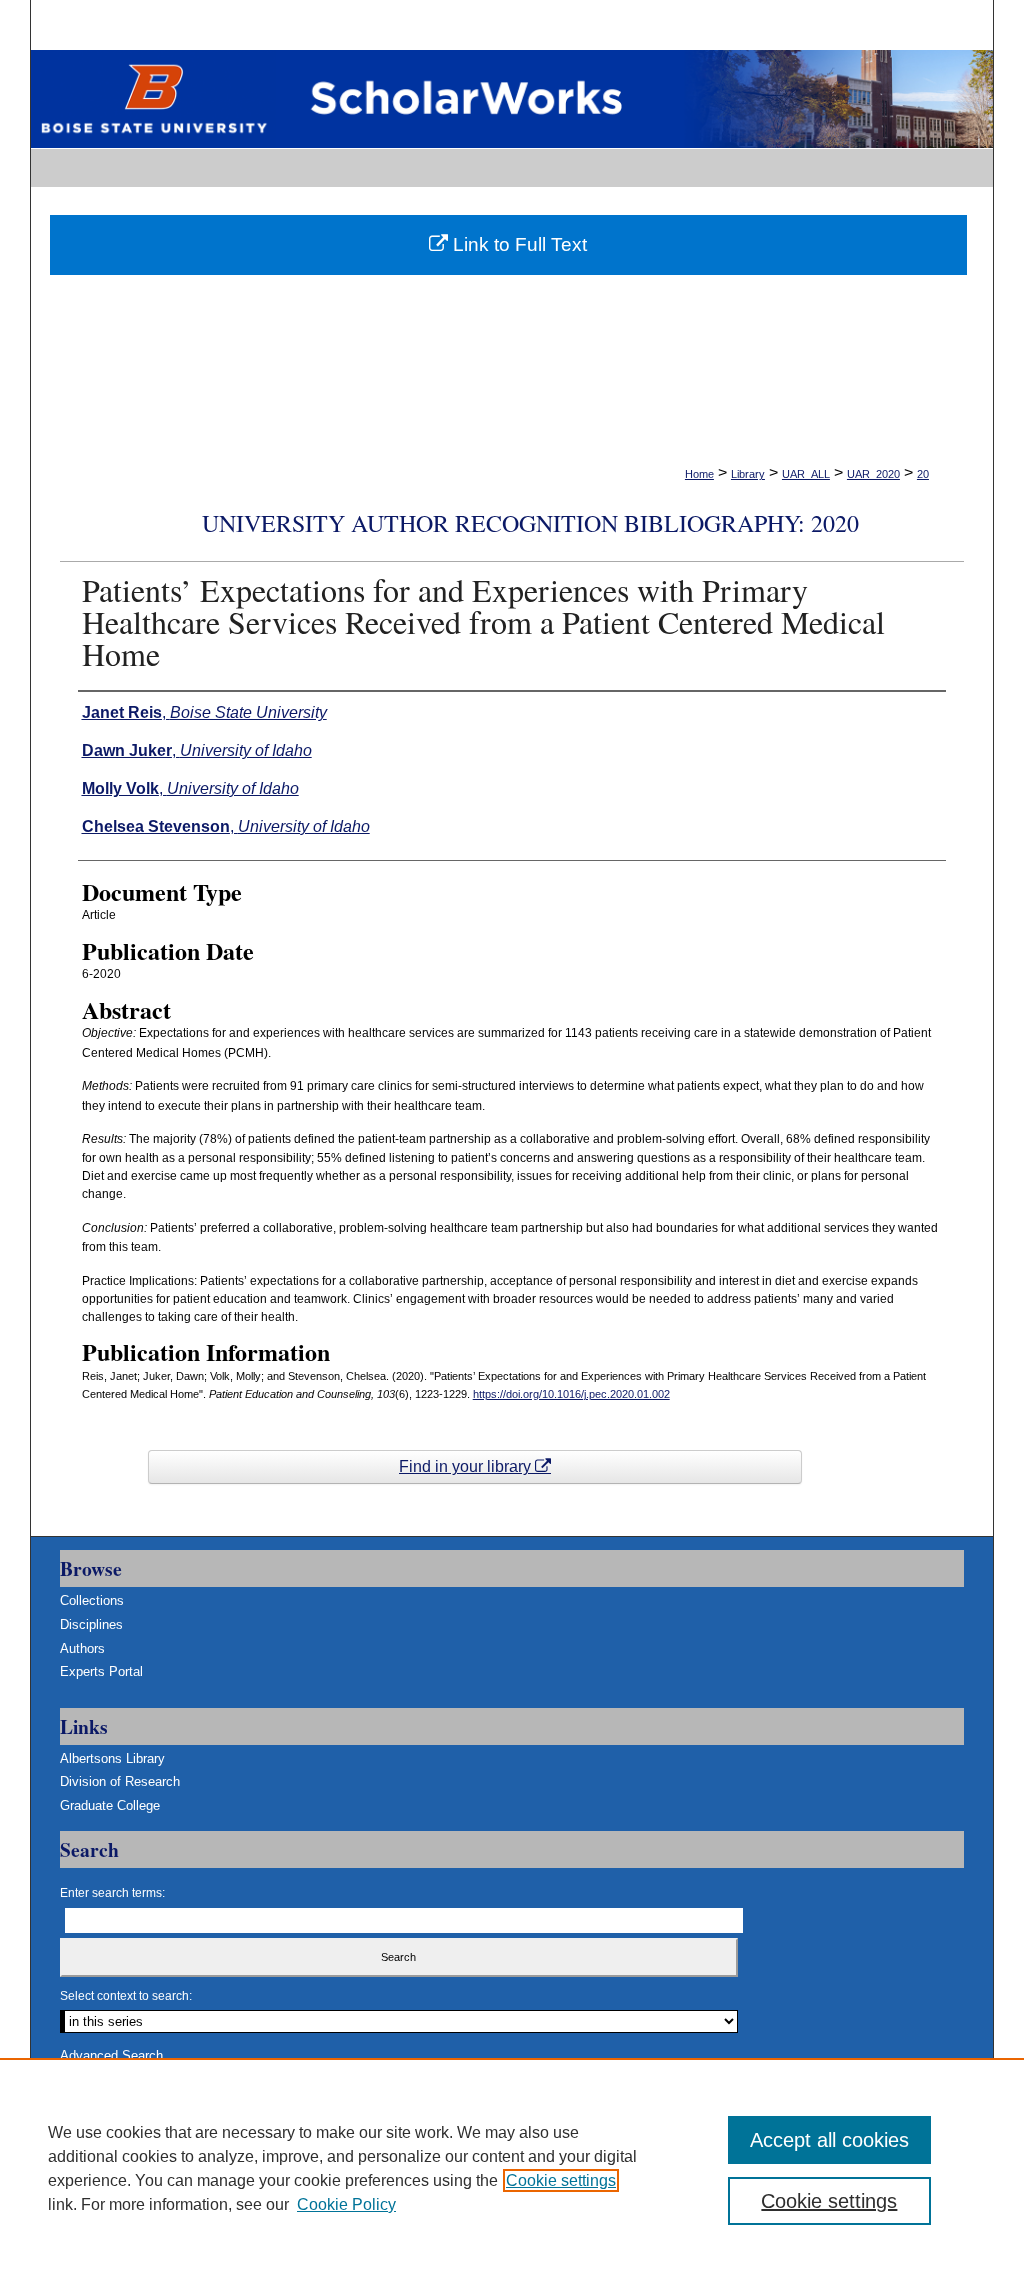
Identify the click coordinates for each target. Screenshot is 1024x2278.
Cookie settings (561, 2180)
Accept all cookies (829, 2140)
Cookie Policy (346, 2204)
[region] (512, 2168)
